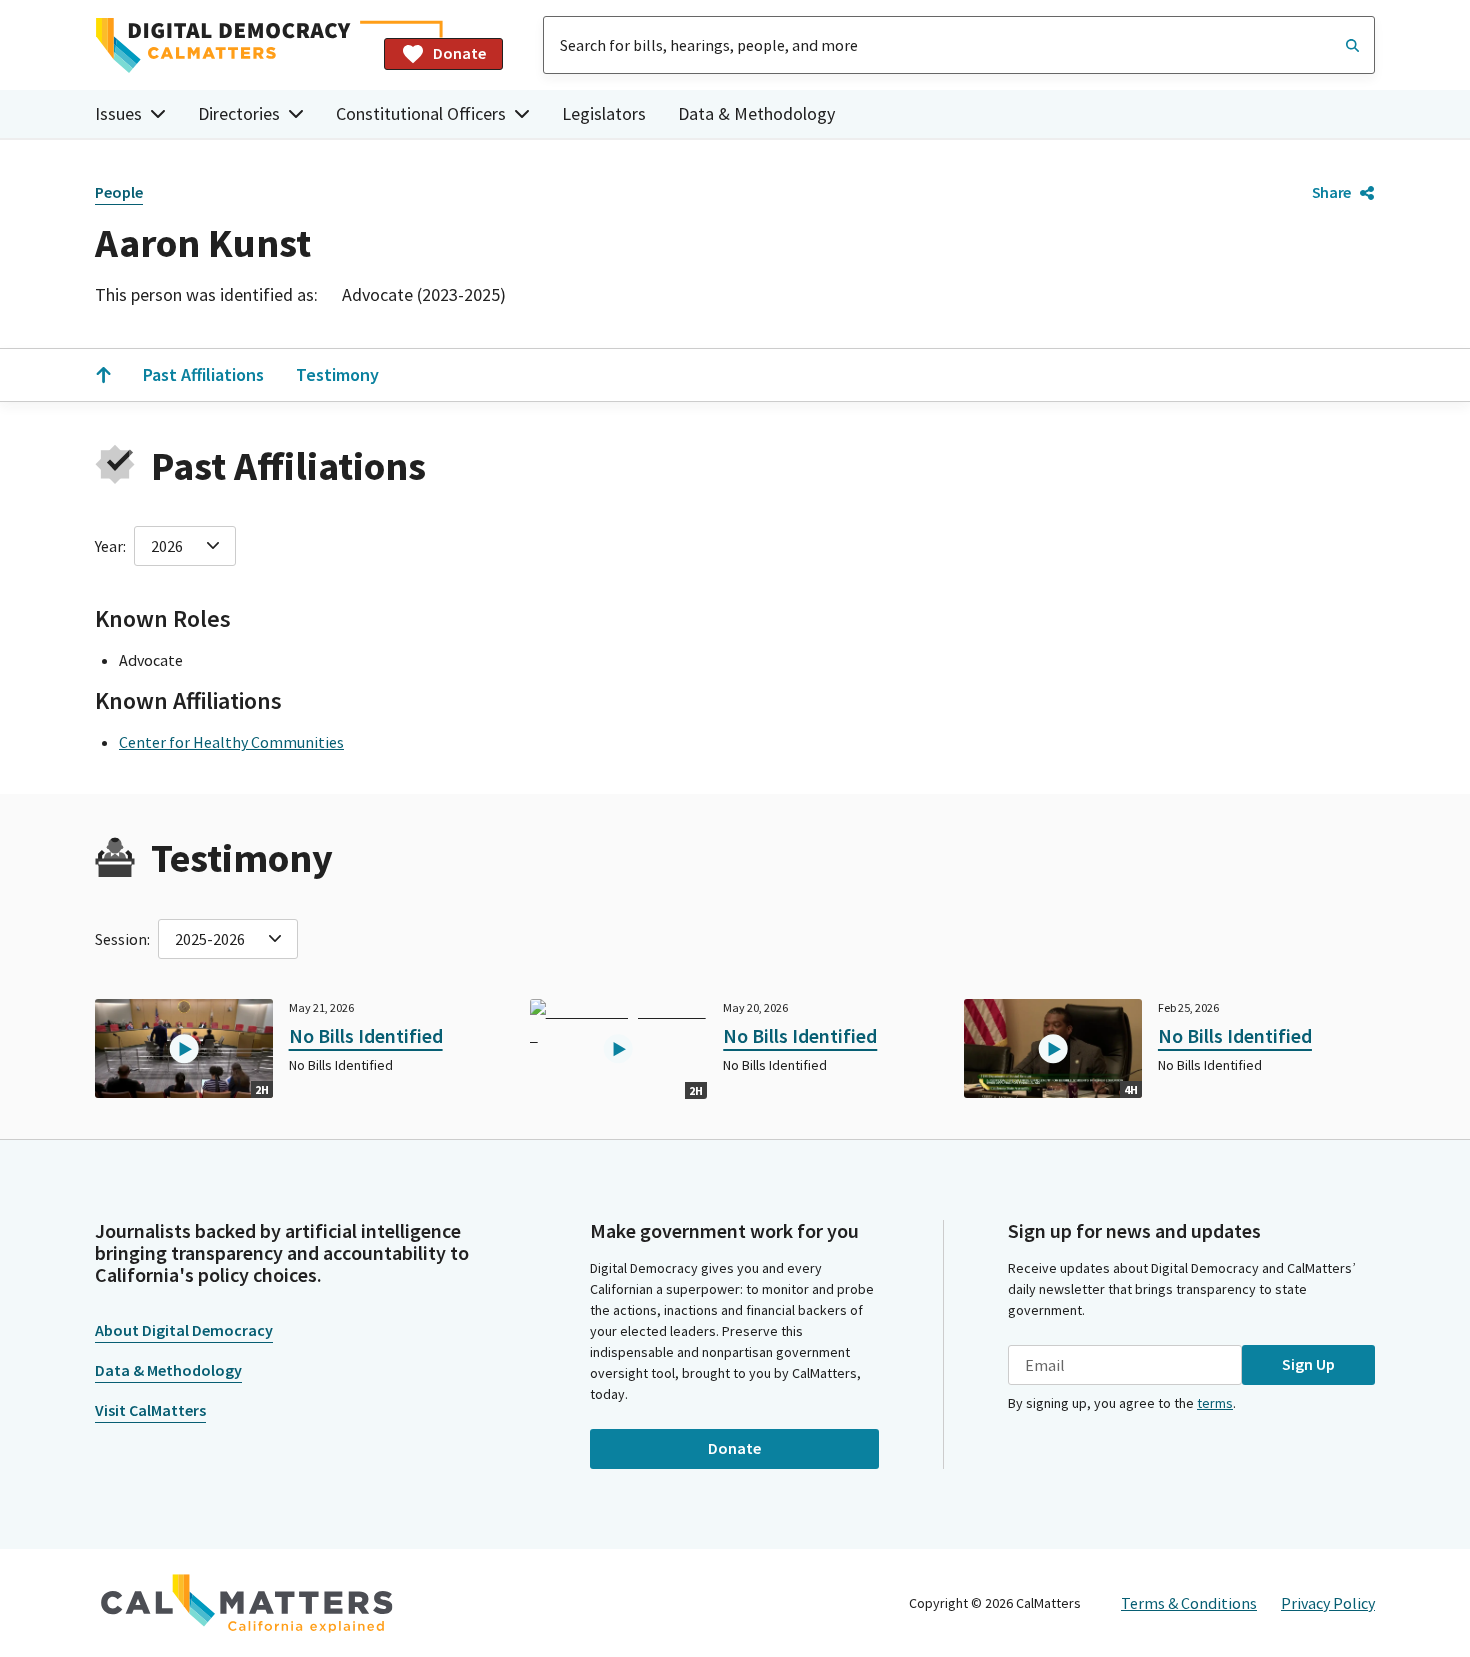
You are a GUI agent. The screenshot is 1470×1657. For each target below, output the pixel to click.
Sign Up (1308, 1364)
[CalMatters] (247, 1603)
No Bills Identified (366, 1035)
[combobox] (959, 45)
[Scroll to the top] (103, 375)
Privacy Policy (1328, 1603)
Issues (118, 113)
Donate (459, 53)
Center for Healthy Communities (231, 742)
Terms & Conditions (1189, 1603)
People (119, 192)
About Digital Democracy (184, 1330)
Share (1331, 192)
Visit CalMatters (150, 1410)
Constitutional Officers (421, 113)
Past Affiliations (203, 374)
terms (1215, 1403)
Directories (239, 113)
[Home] (231, 45)
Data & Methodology (756, 113)
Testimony (337, 374)
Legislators (604, 113)
